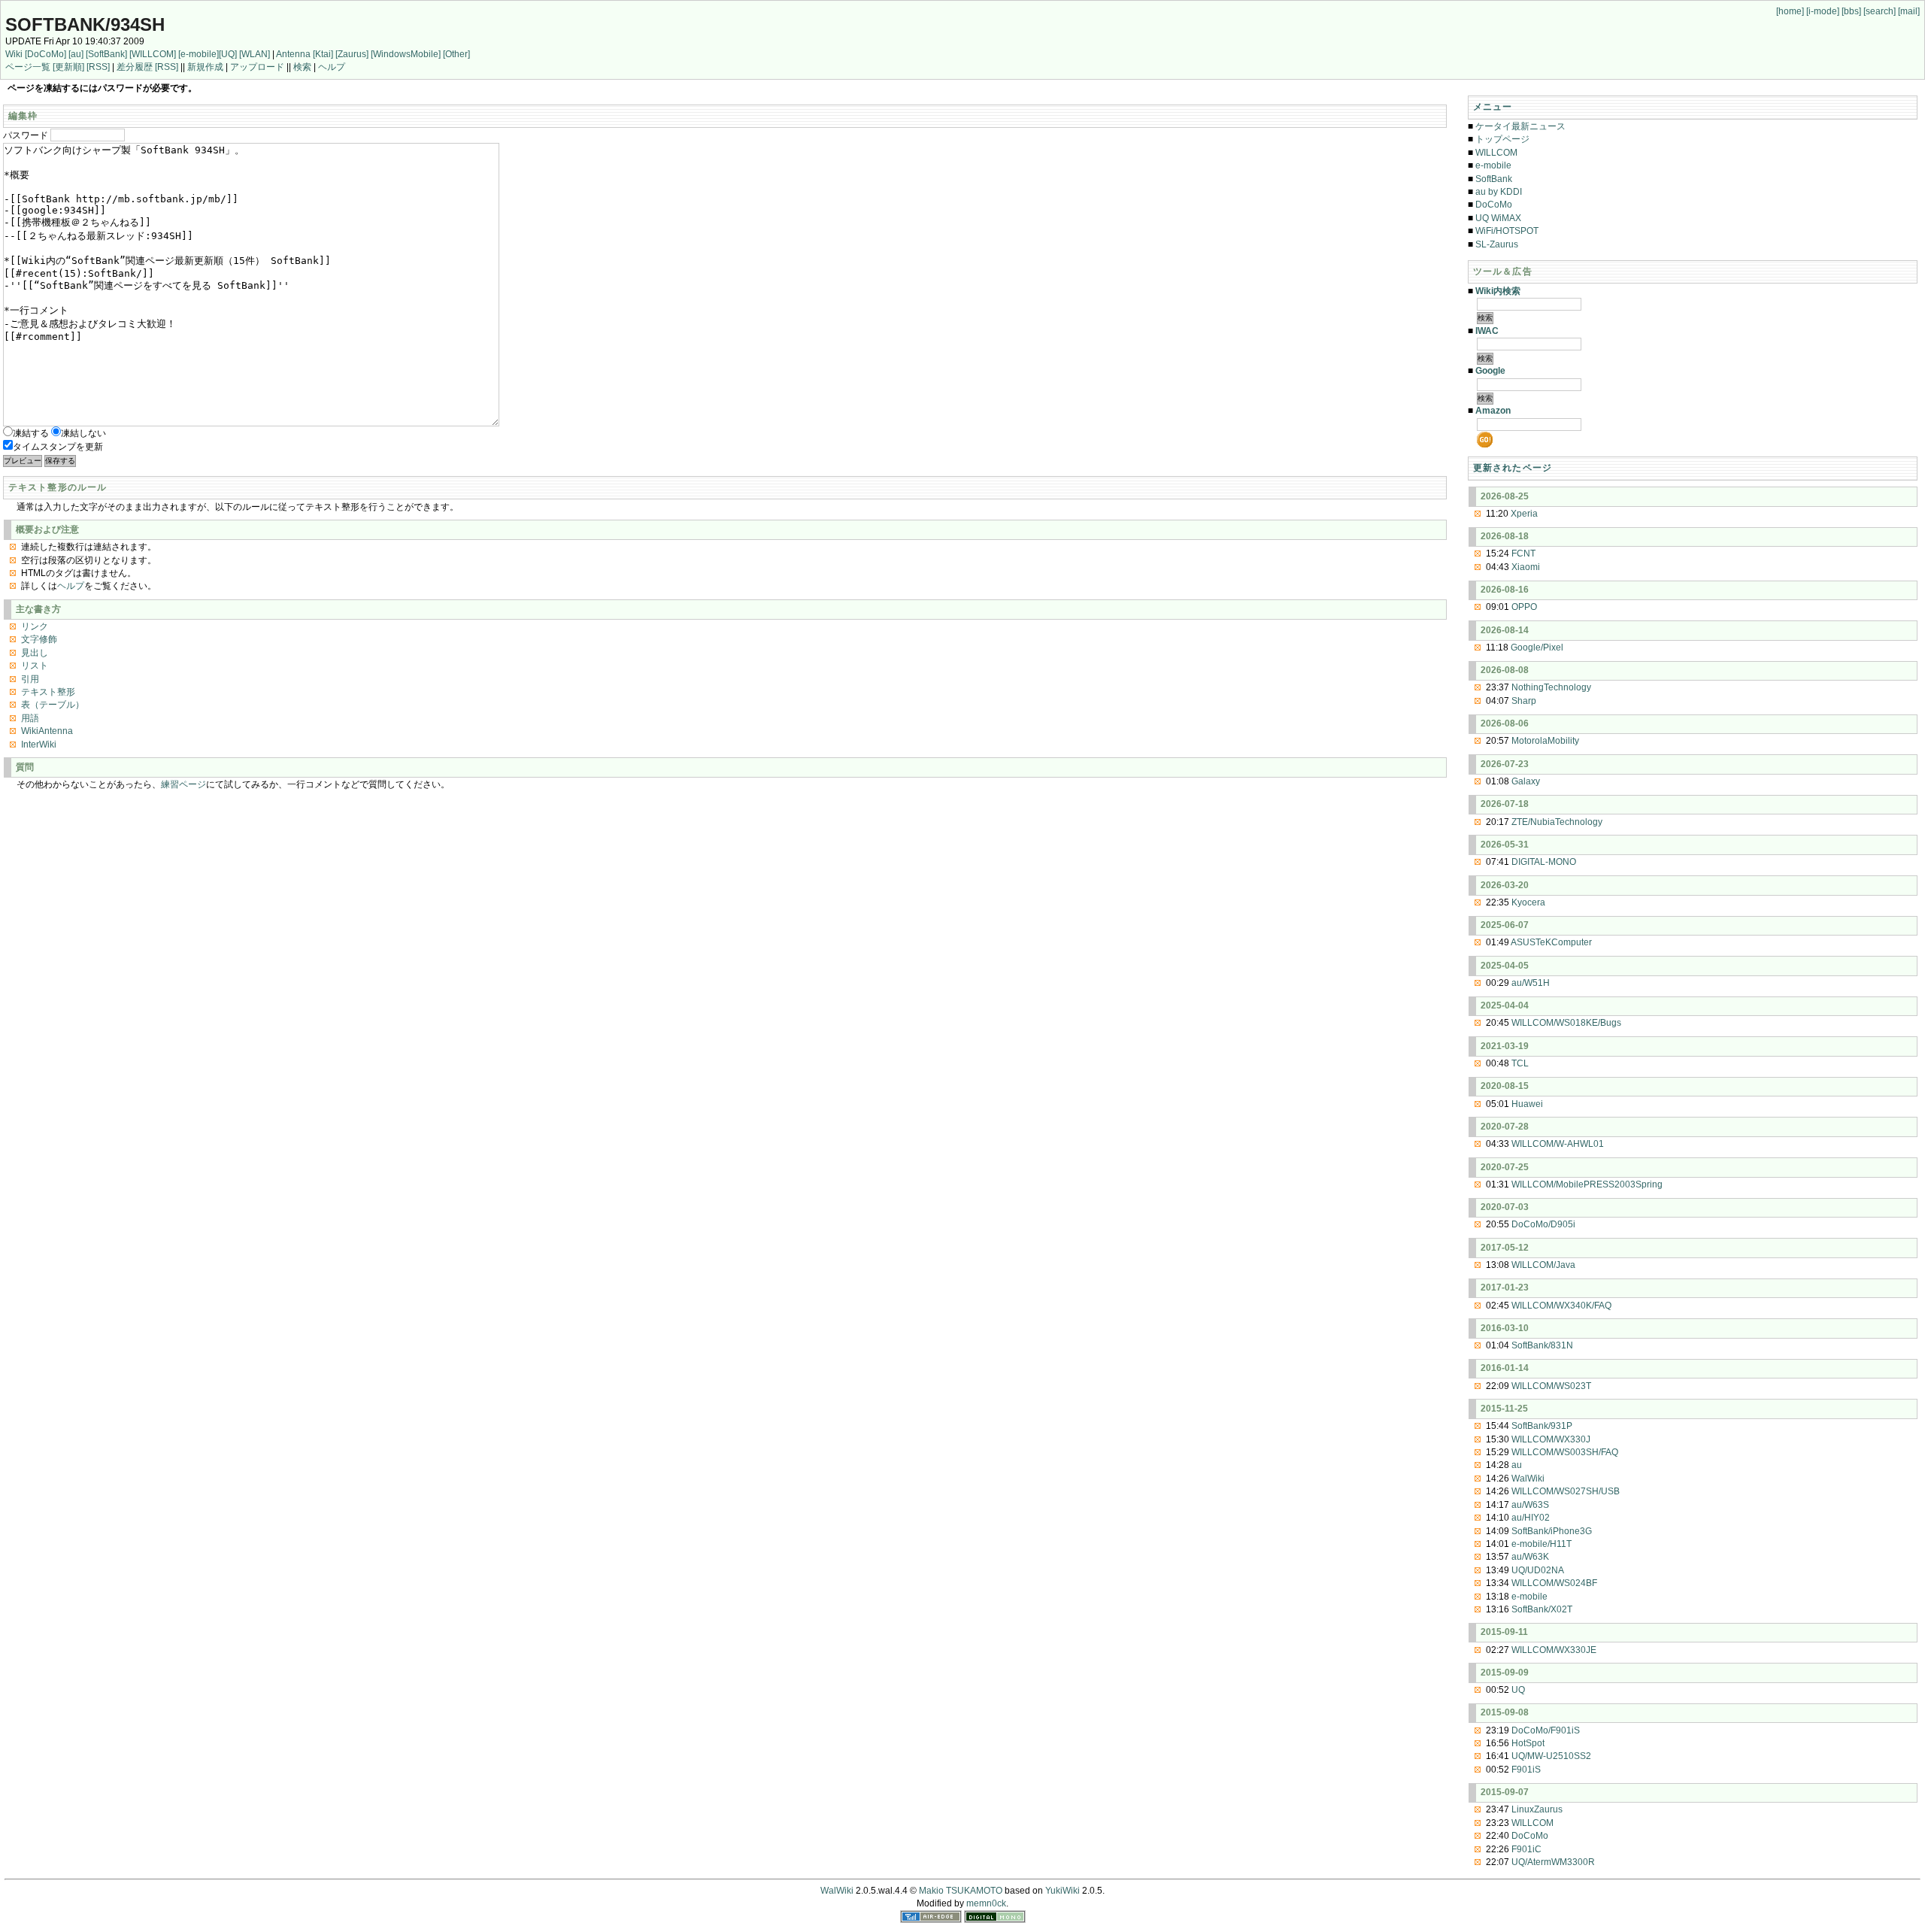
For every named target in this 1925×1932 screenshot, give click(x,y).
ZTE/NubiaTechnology (1557, 822)
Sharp (1524, 701)
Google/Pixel (1537, 648)
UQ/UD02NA (1538, 1570)
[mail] (1909, 11)
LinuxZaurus (1537, 1809)
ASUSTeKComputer (1551, 942)
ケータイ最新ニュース (1520, 126)
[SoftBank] (106, 54)
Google (1490, 371)
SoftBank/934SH (85, 24)
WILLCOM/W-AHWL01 (1558, 1144)
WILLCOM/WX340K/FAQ (1561, 1306)
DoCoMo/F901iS (1546, 1730)
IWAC (1487, 331)
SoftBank (1494, 179)
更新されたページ (1513, 468)
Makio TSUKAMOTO (961, 1891)
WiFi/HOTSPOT (1507, 231)
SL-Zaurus (1497, 244)
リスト (35, 666)
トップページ (1502, 139)
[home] (1790, 11)
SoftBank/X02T (1542, 1609)
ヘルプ (332, 67)
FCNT (1523, 554)
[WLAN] (255, 54)
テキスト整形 (48, 692)
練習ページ (183, 784)
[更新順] (68, 67)
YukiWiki (1063, 1891)
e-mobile (1493, 165)
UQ (1518, 1690)
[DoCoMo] (45, 54)
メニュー (1493, 107)
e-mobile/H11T (1542, 1544)
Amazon (1493, 411)
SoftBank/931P (1542, 1426)
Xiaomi (1526, 567)
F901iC (1526, 1849)
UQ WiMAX (1498, 218)
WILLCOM (1496, 153)
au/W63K (1530, 1557)
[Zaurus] (352, 54)
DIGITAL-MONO (1544, 862)
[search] (1880, 11)
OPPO (1524, 607)
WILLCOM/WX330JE (1554, 1650)
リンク (35, 626)
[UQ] (228, 54)
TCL (1520, 1063)
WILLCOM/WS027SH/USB (1566, 1491)
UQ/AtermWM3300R (1553, 1862)
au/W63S (1530, 1505)
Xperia (1524, 514)
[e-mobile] (199, 54)
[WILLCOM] (153, 54)
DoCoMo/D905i (1543, 1224)
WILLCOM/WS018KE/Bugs (1566, 1023)
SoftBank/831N (1542, 1345)
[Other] (456, 54)
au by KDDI (1499, 192)
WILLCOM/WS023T (1551, 1386)
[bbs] (1851, 11)
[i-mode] (1823, 11)
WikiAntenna (47, 731)
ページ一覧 (28, 67)
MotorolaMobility (1545, 741)
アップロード (257, 67)
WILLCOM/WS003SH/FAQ (1565, 1452)
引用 (30, 679)
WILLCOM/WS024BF (1554, 1583)
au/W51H (1531, 983)
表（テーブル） (53, 705)
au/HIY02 (1531, 1518)
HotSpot (1528, 1743)
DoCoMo (1494, 205)
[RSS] (98, 67)
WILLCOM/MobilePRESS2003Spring (1587, 1184)
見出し (35, 653)
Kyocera (1528, 902)
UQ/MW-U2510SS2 (1551, 1756)
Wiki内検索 (1498, 291)
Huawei (1527, 1104)
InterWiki (39, 745)
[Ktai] (323, 54)
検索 (302, 67)
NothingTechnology (1551, 687)
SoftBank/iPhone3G (1552, 1531)
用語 (30, 718)
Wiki (14, 54)
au (1517, 1465)
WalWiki (1528, 1479)
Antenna (293, 54)
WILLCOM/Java (1543, 1265)
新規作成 (205, 67)
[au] (76, 54)
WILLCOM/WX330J (1551, 1439)
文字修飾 (39, 639)
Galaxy (1526, 781)
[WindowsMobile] (406, 54)
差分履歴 (135, 67)
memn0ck (986, 1903)
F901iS (1526, 1770)
